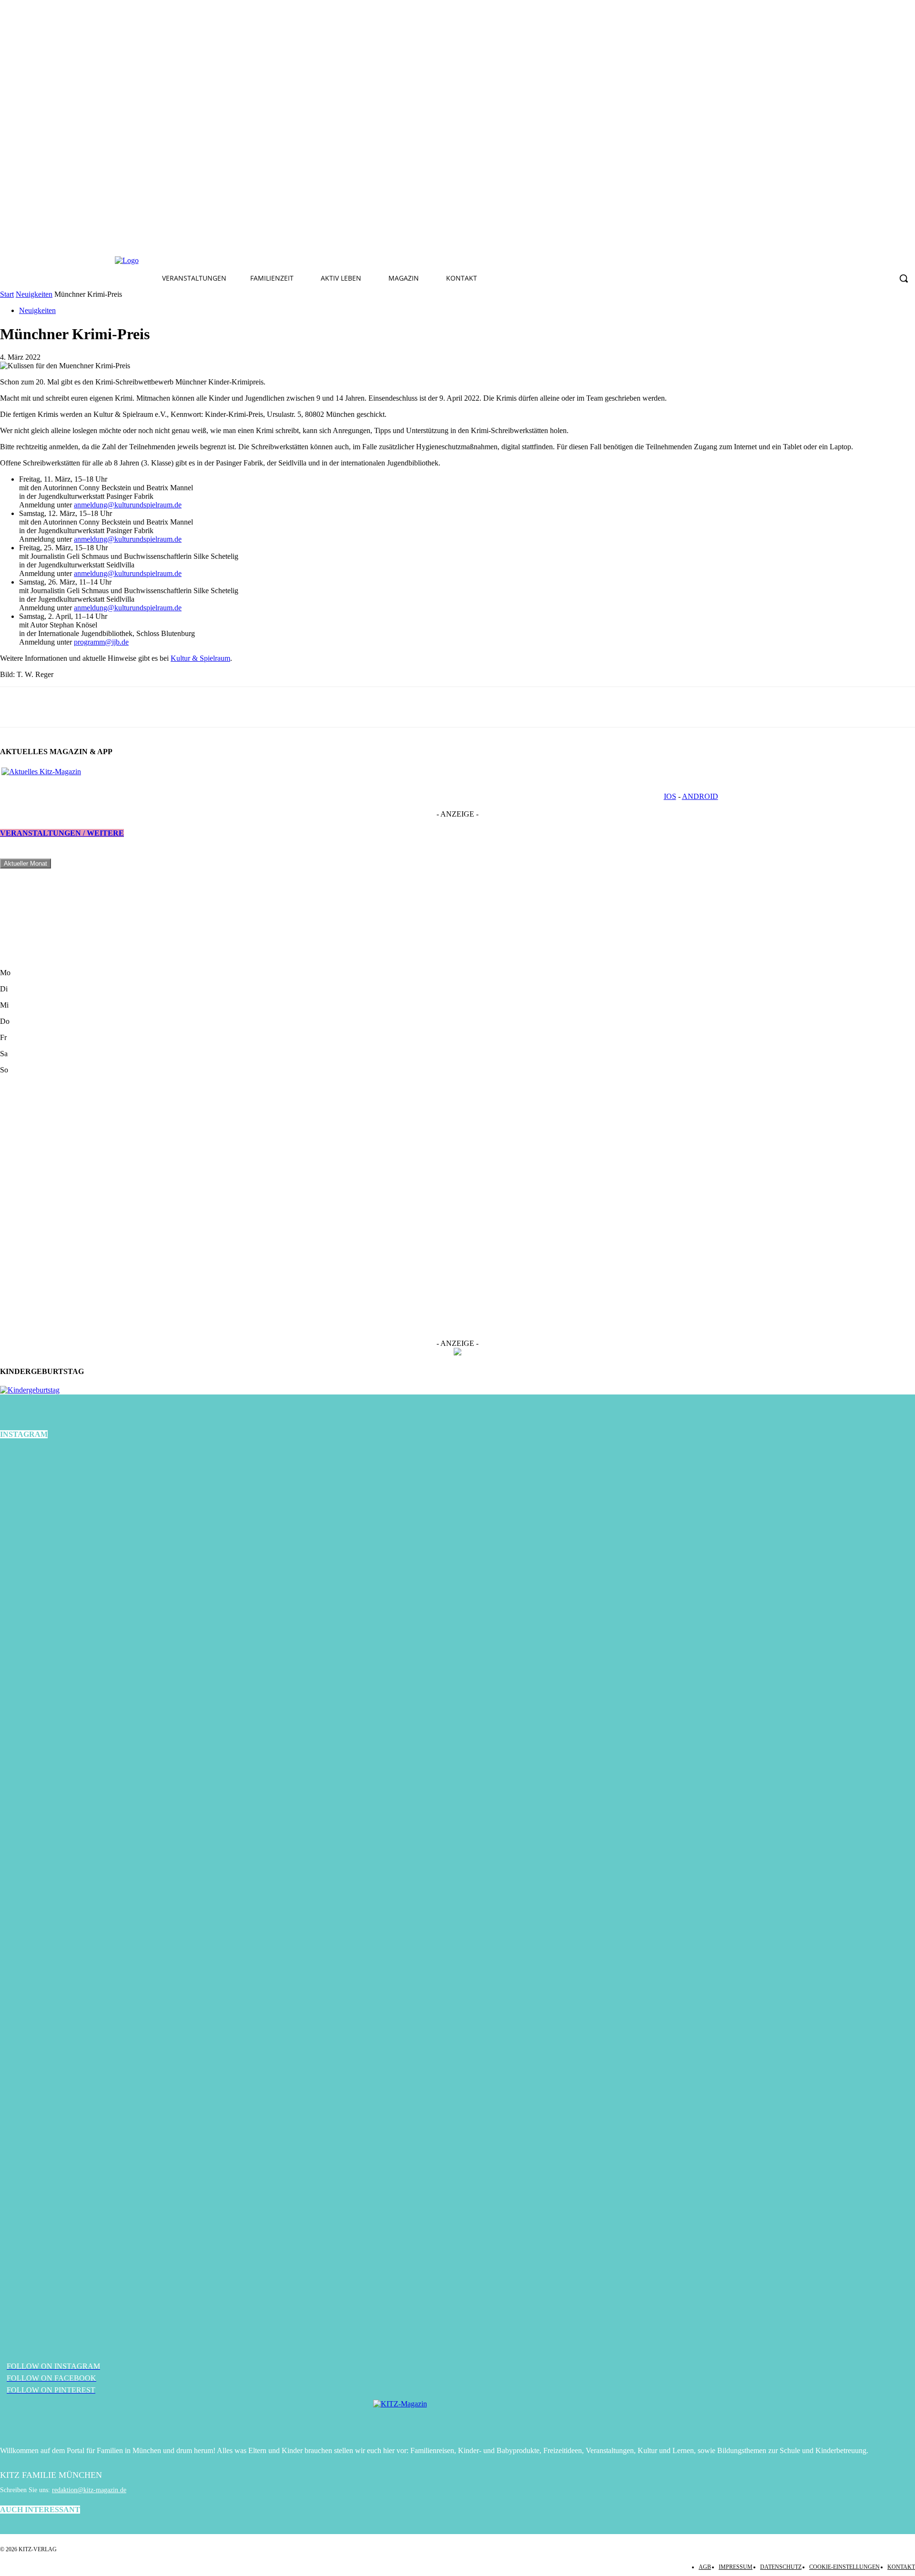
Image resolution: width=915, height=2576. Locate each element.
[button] (904, 278)
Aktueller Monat (25, 864)
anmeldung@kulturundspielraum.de (128, 505)
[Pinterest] (329, 261)
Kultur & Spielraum (200, 658)
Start (7, 294)
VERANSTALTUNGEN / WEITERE (62, 833)
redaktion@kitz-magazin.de (89, 2490)
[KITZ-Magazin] (457, 2418)
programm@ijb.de (101, 642)
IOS (670, 796)
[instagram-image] (152, 1602)
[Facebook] (285, 261)
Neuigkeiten (34, 294)
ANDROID (700, 796)
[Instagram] (307, 261)
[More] (85, 707)
